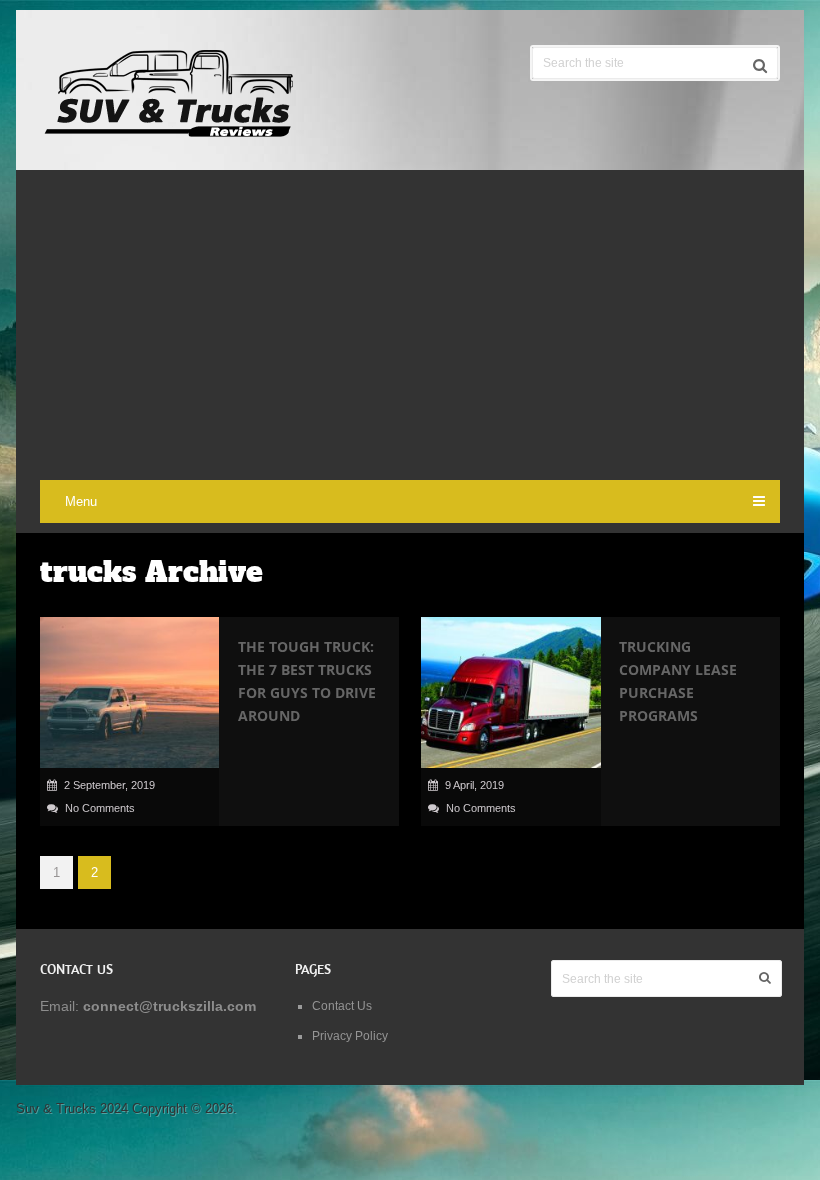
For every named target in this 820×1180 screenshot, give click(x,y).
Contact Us (342, 1006)
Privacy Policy (350, 1036)
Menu (81, 501)
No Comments (100, 808)
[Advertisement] (410, 330)
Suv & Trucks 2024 (72, 1108)
